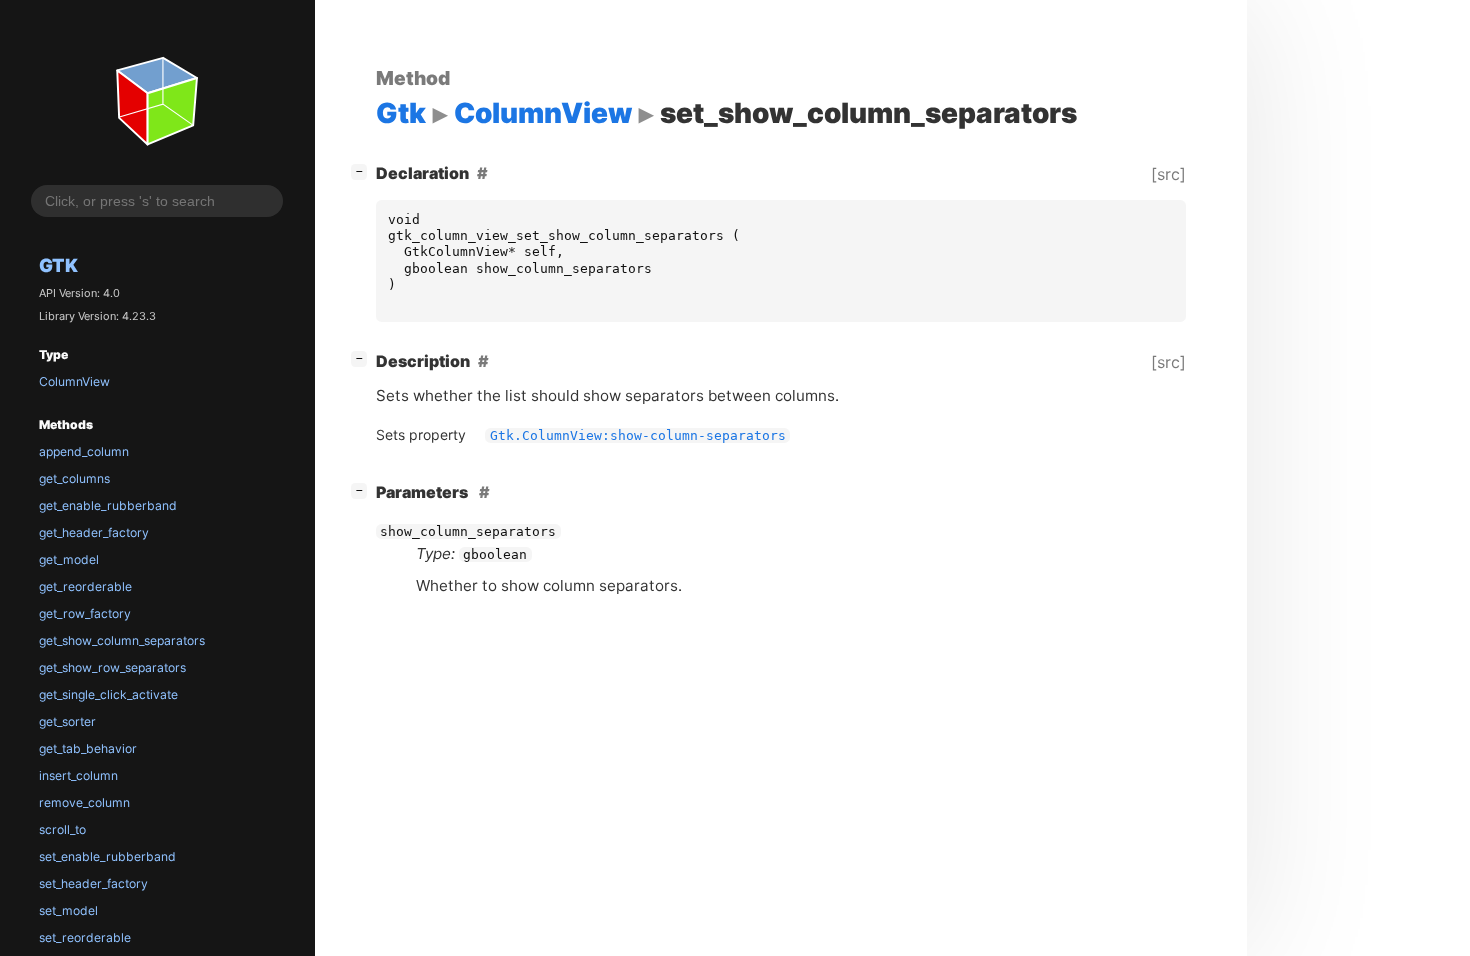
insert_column (78, 775)
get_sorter (67, 721)
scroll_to (62, 829)
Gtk (58, 265)
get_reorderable (85, 586)
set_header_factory (93, 883)
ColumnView (74, 381)
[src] (1168, 174)
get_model (69, 559)
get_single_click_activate (108, 694)
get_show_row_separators (112, 667)
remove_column (84, 802)
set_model (68, 910)
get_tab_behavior (88, 748)
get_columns (74, 478)
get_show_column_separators (122, 640)
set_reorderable (85, 937)
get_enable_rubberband (108, 505)
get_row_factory (85, 613)
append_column (84, 451)
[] (363, 170)
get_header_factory (94, 532)
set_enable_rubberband (107, 856)
